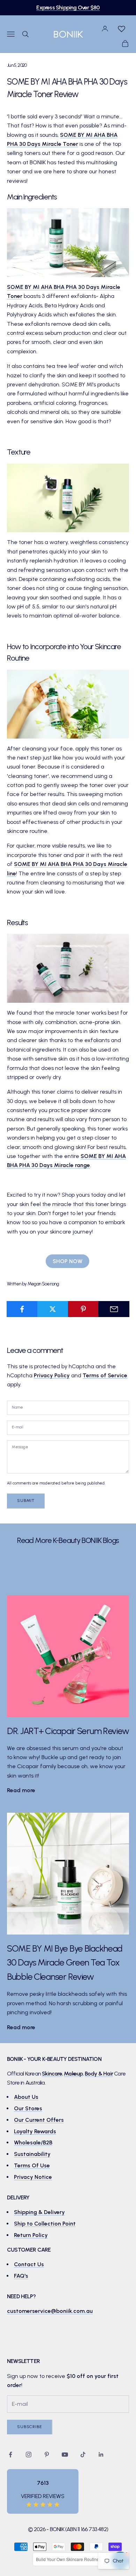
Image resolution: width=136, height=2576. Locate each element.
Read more (21, 1790)
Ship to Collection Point (45, 2224)
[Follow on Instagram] (29, 2455)
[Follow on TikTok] (83, 2455)
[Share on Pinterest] (84, 1309)
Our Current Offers (39, 2120)
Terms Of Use (32, 2165)
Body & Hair (99, 2074)
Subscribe (30, 2427)
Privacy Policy (52, 1375)
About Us (26, 2097)
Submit (26, 1500)
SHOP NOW (67, 1261)
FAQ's (21, 2276)
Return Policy (31, 2235)
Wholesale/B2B (33, 2142)
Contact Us (29, 2264)
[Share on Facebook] (22, 1309)
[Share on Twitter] (53, 1309)
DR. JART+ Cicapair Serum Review (68, 1731)
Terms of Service (105, 1375)
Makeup (73, 2074)
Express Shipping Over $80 (68, 7)
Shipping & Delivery (39, 2212)
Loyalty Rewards (35, 2131)
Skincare (52, 2074)
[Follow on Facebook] (10, 2455)
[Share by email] (114, 1309)
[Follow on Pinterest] (47, 2455)
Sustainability (32, 2154)
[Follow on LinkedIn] (101, 2455)
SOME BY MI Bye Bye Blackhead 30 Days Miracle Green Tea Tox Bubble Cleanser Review (65, 1963)
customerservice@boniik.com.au (50, 2311)
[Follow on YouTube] (65, 2455)
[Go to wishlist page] (121, 29)
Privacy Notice (33, 2177)
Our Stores (28, 2108)
